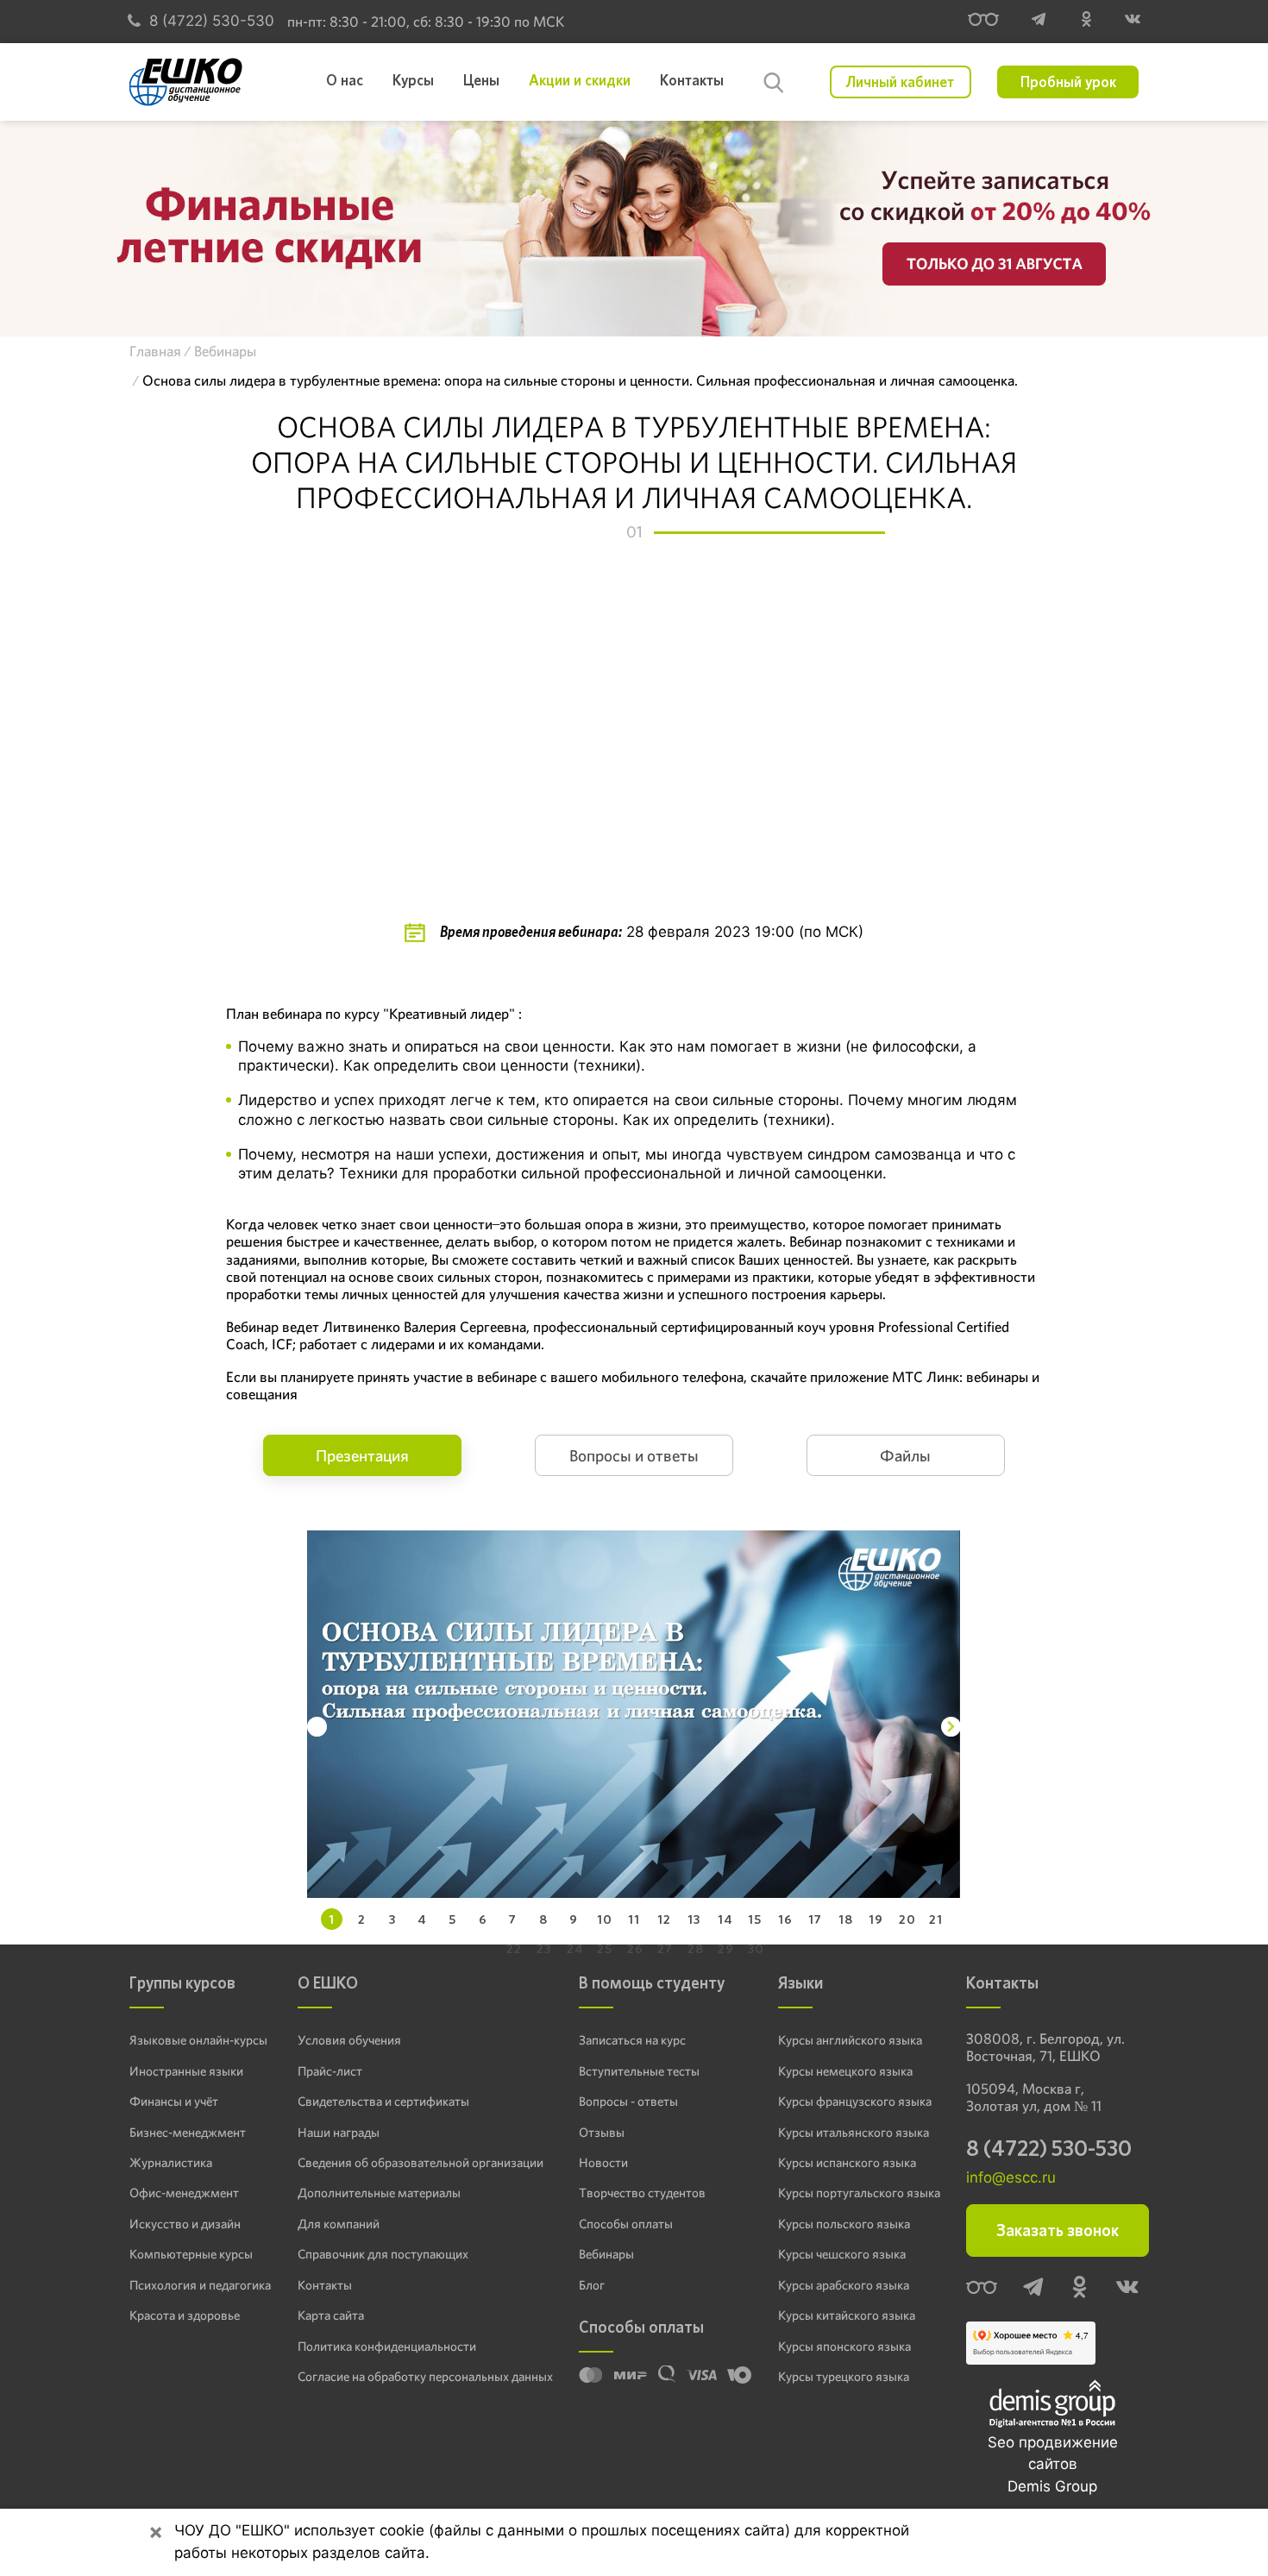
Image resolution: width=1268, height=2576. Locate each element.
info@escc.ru (1011, 2177)
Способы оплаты (626, 2224)
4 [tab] (422, 1919)
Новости (603, 2163)
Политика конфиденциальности (387, 2347)
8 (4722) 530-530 (212, 21)
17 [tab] (815, 1919)
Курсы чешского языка (842, 2254)
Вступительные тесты (639, 2071)
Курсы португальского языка (859, 2193)
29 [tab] (726, 1948)
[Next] (951, 1727)
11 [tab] (634, 1919)
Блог (592, 2285)
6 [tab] (483, 1919)
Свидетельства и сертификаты (383, 2102)
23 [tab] (544, 1948)
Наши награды (339, 2133)
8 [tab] (543, 1919)
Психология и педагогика (200, 2285)
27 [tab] (665, 1948)
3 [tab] (392, 1919)
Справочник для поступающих (383, 2254)
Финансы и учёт (174, 2102)
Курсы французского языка (855, 2102)
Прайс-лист (330, 2071)
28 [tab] (696, 1948)
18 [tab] (846, 1919)
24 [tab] (575, 1948)
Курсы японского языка (844, 2347)
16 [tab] (785, 1919)
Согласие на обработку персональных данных (425, 2377)
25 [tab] (605, 1948)
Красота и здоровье (185, 2315)
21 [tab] (936, 1919)
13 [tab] (694, 1919)
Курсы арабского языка (844, 2285)
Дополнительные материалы (379, 2193)
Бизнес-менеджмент (188, 2133)
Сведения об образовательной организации (421, 2163)
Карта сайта (331, 2315)
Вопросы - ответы (628, 2102)
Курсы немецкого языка (845, 2071)
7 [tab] (513, 1919)
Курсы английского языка (850, 2040)
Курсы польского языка (844, 2224)
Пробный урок (1068, 82)
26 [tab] (635, 1948)
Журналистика (171, 2163)
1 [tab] (332, 1919)
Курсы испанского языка (847, 2163)
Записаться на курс (632, 2040)
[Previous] (317, 1727)
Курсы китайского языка (847, 2315)
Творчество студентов (642, 2193)
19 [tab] (876, 1919)
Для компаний (339, 2224)
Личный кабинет (900, 82)
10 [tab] (605, 1919)
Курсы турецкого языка (844, 2377)
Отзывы (602, 2133)
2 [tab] (362, 1919)
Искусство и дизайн (185, 2224)
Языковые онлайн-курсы (198, 2040)
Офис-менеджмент (184, 2193)
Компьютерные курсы (191, 2254)
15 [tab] (755, 1919)
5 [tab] (452, 1919)
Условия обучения (349, 2040)
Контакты (325, 2285)
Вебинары (606, 2254)
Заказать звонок (1058, 2230)
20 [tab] (907, 1919)
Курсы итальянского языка (854, 2133)
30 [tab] (756, 1948)
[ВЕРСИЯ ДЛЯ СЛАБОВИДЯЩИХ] (983, 22)
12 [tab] (664, 1919)
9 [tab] (574, 1919)
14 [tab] (725, 1919)
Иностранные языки (186, 2071)
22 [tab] (514, 1948)
